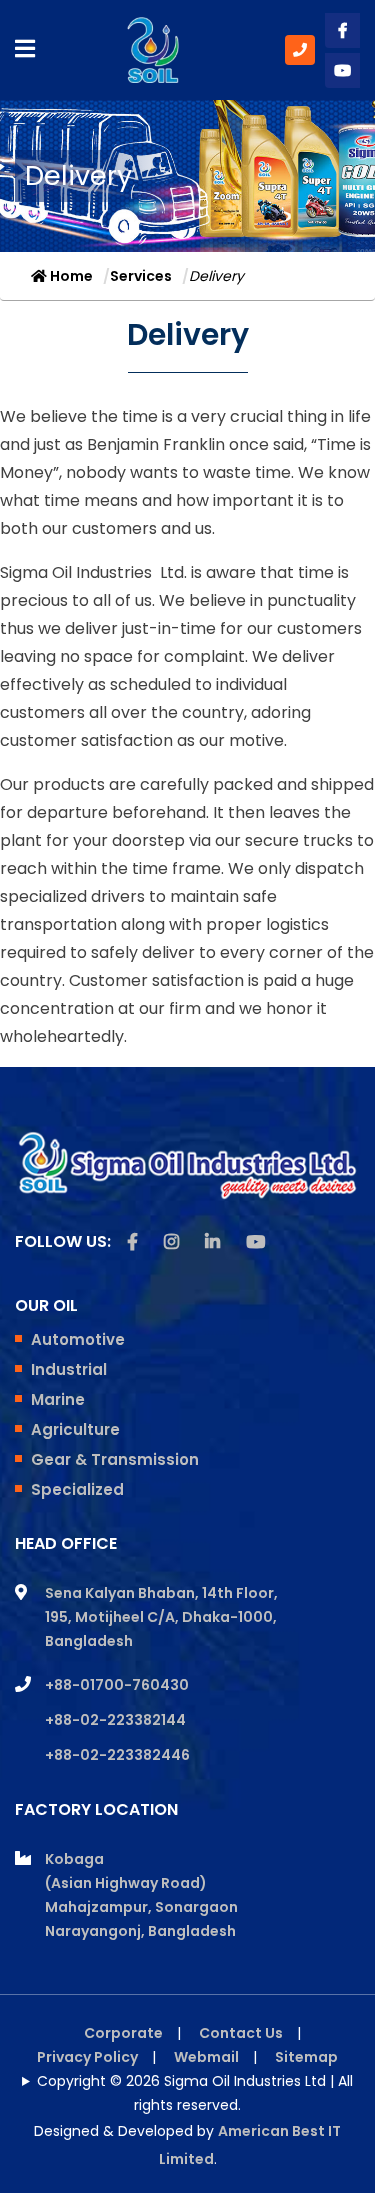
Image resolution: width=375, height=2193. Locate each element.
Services (141, 276)
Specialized (77, 1489)
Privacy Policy (87, 2057)
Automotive (78, 1339)
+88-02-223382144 (115, 1720)
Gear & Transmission (115, 1459)
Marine (58, 1399)
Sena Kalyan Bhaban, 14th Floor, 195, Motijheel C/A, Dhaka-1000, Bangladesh (161, 1617)
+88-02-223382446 (117, 1755)
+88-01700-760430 (117, 1685)
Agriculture (75, 1429)
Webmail (206, 2057)
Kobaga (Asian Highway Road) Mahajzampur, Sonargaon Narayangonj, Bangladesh (141, 1895)
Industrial (69, 1369)
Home (70, 276)
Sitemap (306, 2057)
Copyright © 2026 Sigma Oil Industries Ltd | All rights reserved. (195, 2093)
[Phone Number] (300, 50)
